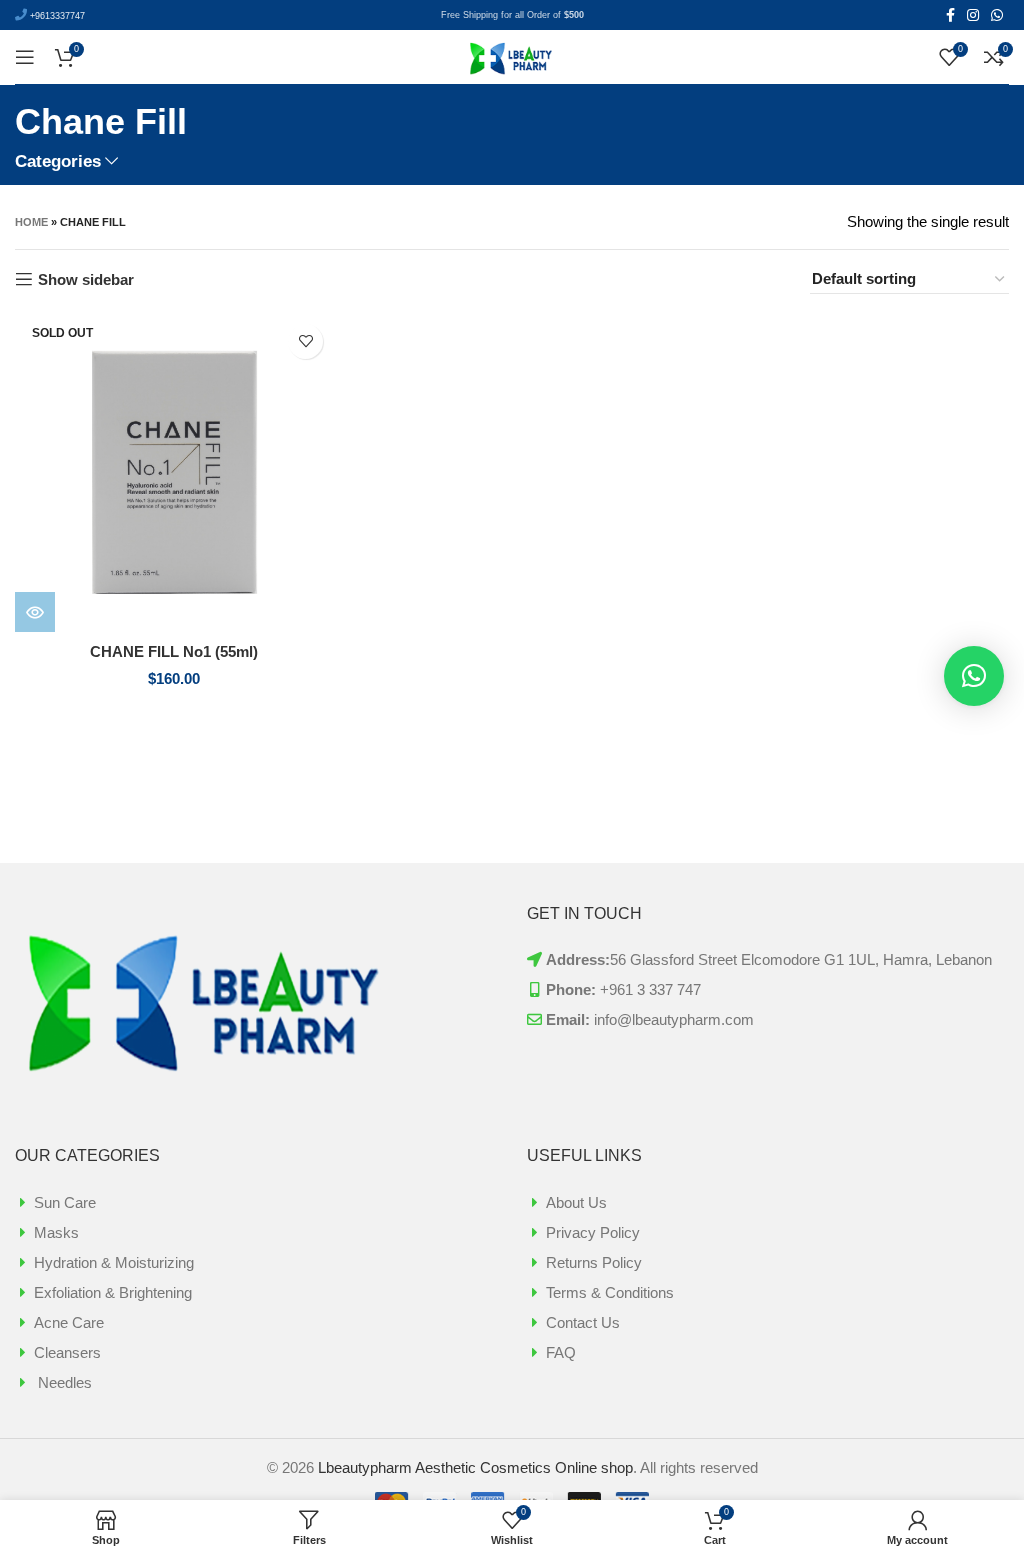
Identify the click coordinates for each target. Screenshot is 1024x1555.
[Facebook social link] (950, 15)
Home (31, 222)
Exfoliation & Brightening (113, 1292)
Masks (56, 1232)
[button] (974, 676)
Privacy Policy (593, 1232)
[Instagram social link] (973, 15)
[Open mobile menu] (25, 57)
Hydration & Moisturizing (114, 1262)
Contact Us (583, 1322)
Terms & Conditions (610, 1292)
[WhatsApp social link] (997, 15)
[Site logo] (512, 55)
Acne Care (69, 1322)
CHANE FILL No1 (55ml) (174, 651)
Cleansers (67, 1352)
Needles (63, 1382)
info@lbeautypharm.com (674, 1019)
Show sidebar (86, 279)
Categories (58, 161)
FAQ (561, 1352)
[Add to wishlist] (305, 341)
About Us (576, 1202)
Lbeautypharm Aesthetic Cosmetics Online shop (475, 1467)
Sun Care (65, 1202)
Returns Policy (594, 1262)
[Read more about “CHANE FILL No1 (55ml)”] (35, 612)
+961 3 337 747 (650, 989)
